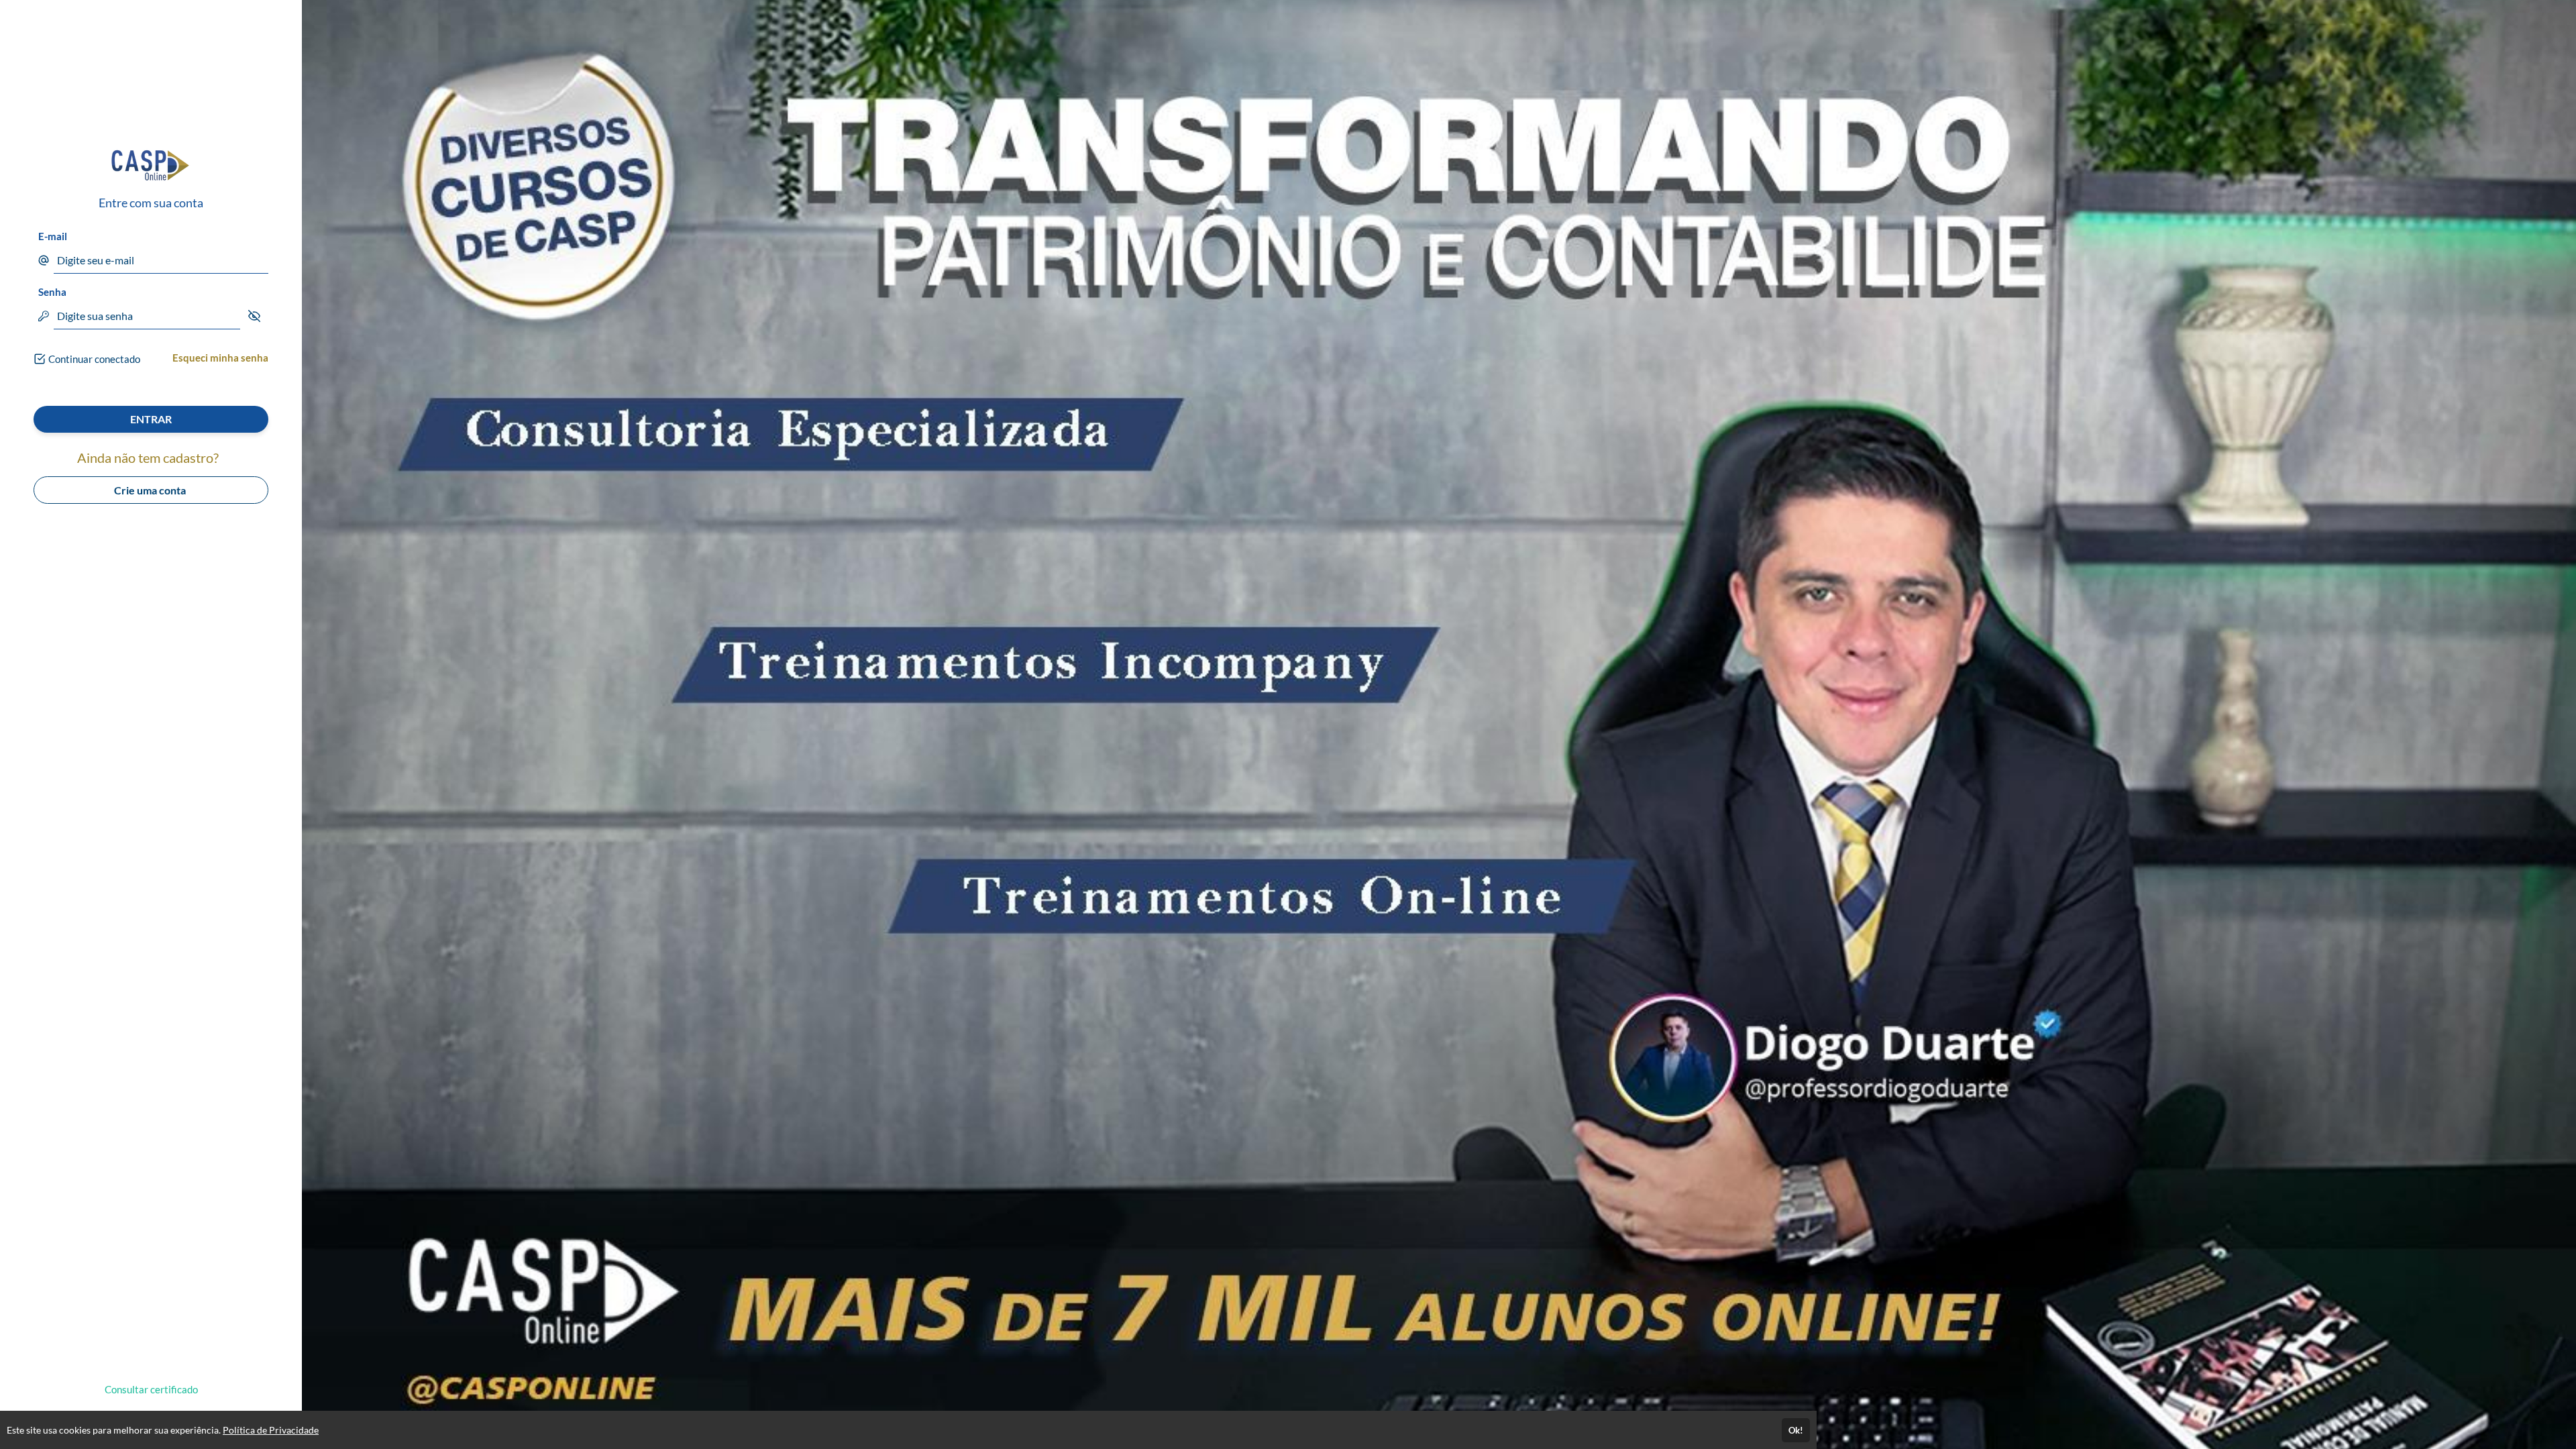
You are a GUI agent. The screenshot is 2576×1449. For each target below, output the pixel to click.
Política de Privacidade (271, 1430)
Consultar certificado (151, 1389)
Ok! (1796, 1430)
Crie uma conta (151, 490)
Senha (52, 292)
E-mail (53, 236)
